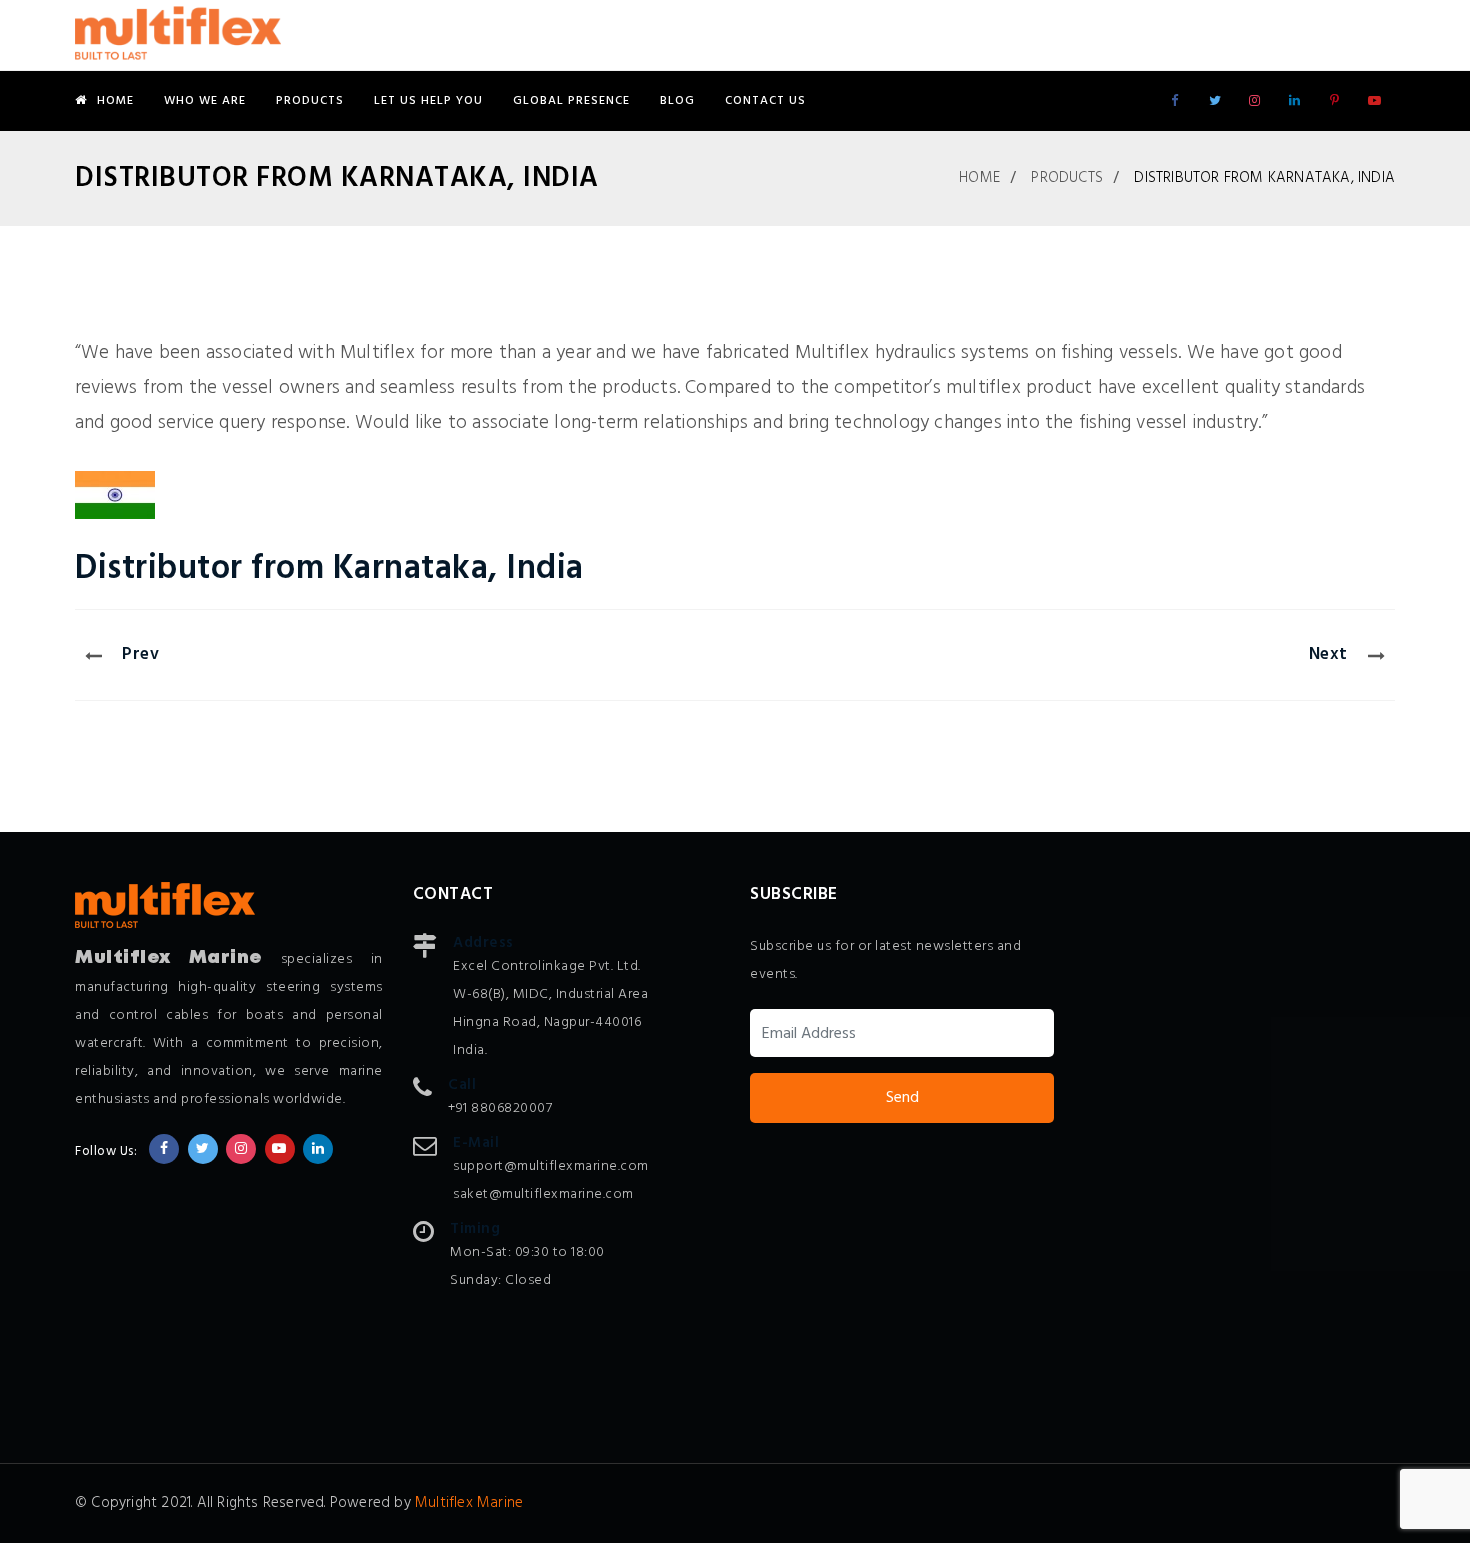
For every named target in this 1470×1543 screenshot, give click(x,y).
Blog (677, 101)
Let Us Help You (428, 101)
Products (310, 101)
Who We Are (205, 101)
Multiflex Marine (469, 1503)
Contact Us (765, 101)
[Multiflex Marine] (178, 35)
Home (115, 101)
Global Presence (571, 101)
